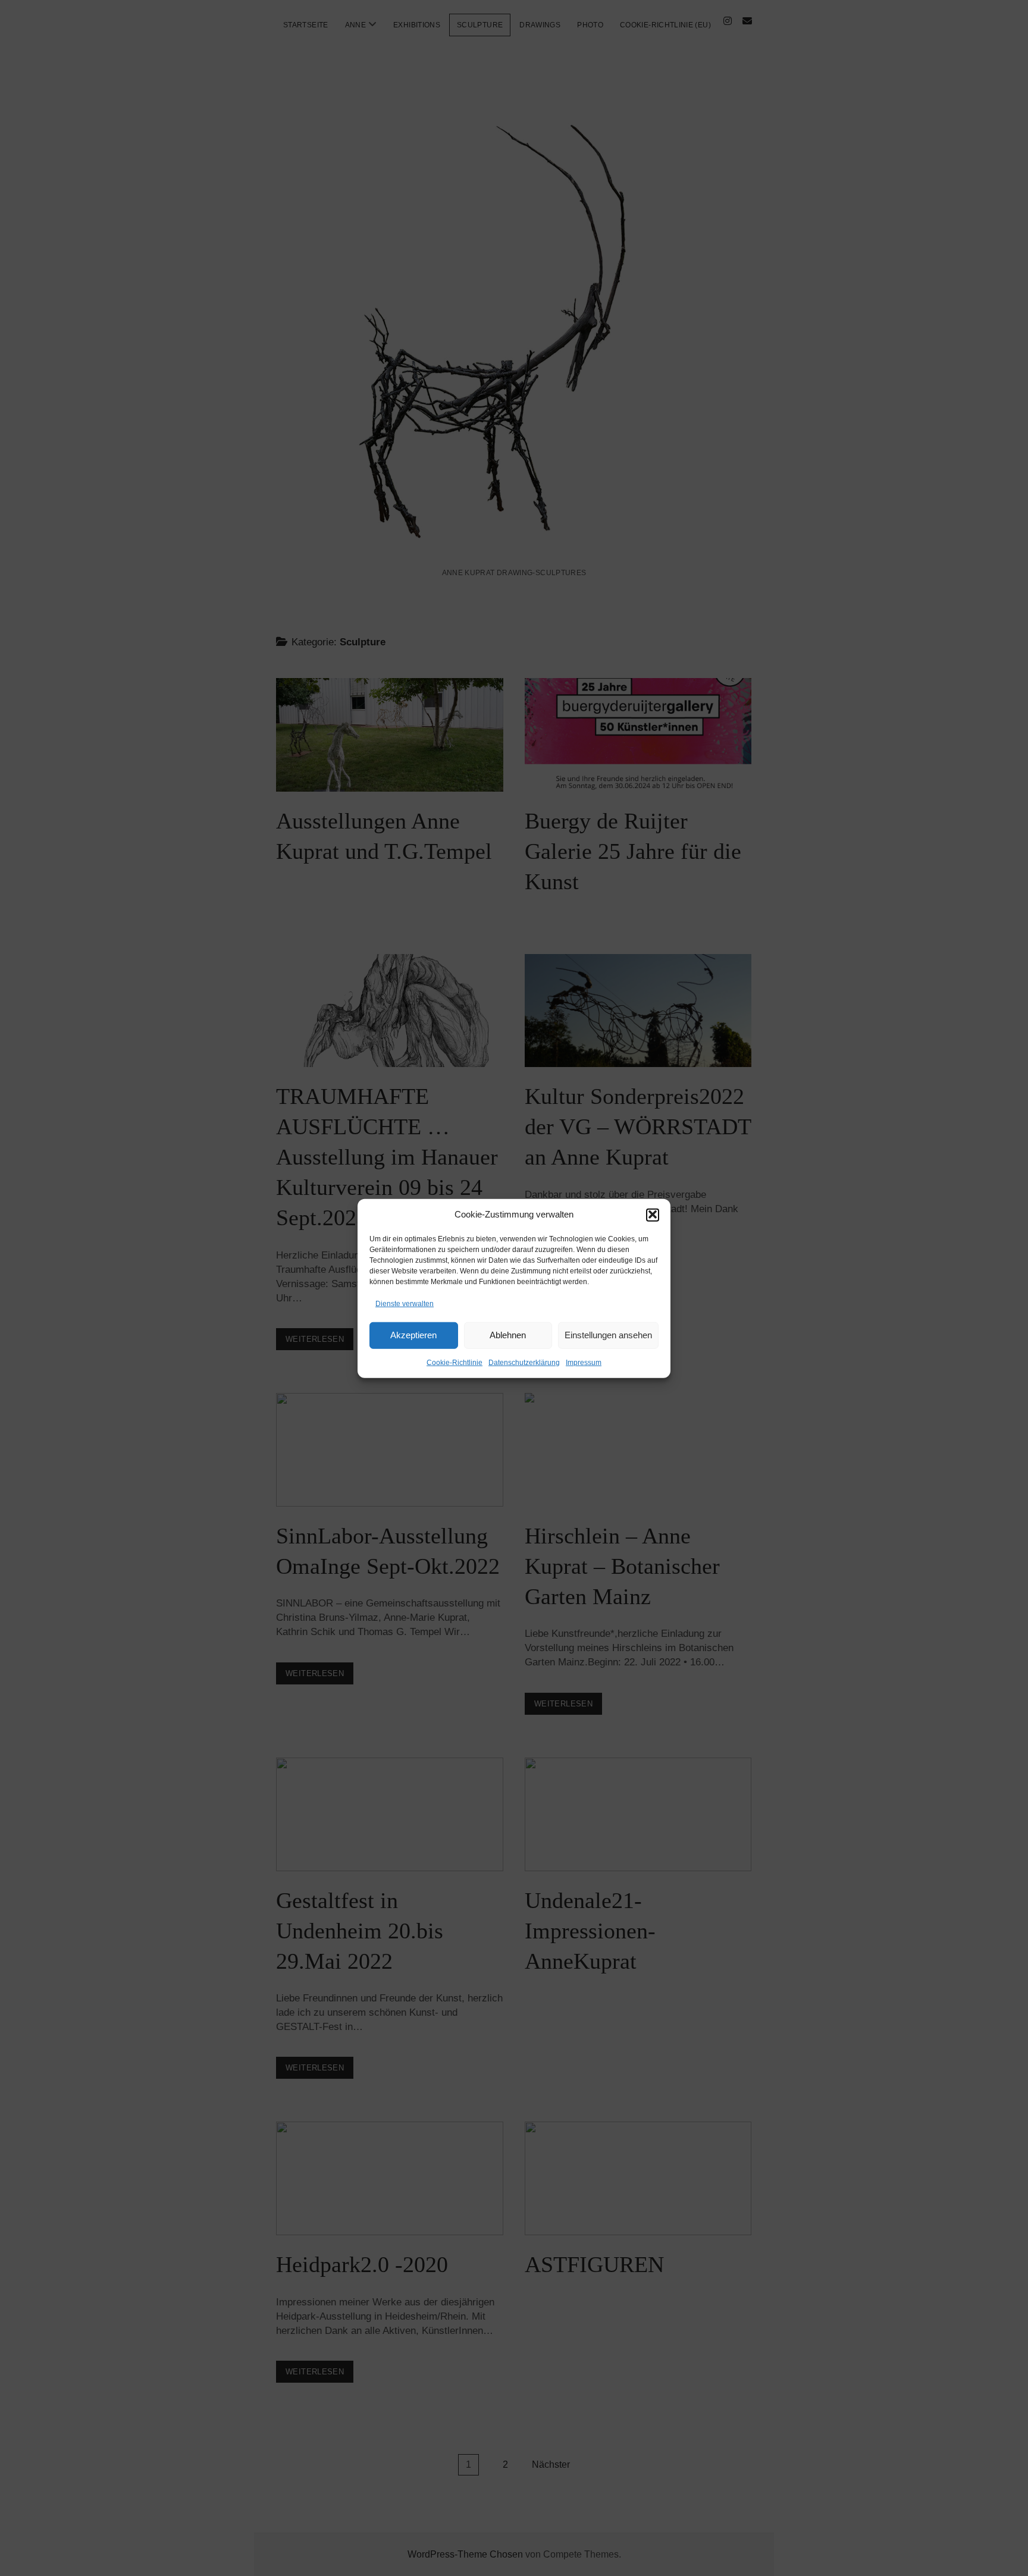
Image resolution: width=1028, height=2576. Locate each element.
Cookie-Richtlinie (455, 1362)
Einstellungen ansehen (608, 1334)
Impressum (584, 1362)
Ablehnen (508, 1334)
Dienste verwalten (405, 1303)
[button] (653, 1215)
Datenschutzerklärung (524, 1362)
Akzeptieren (413, 1334)
